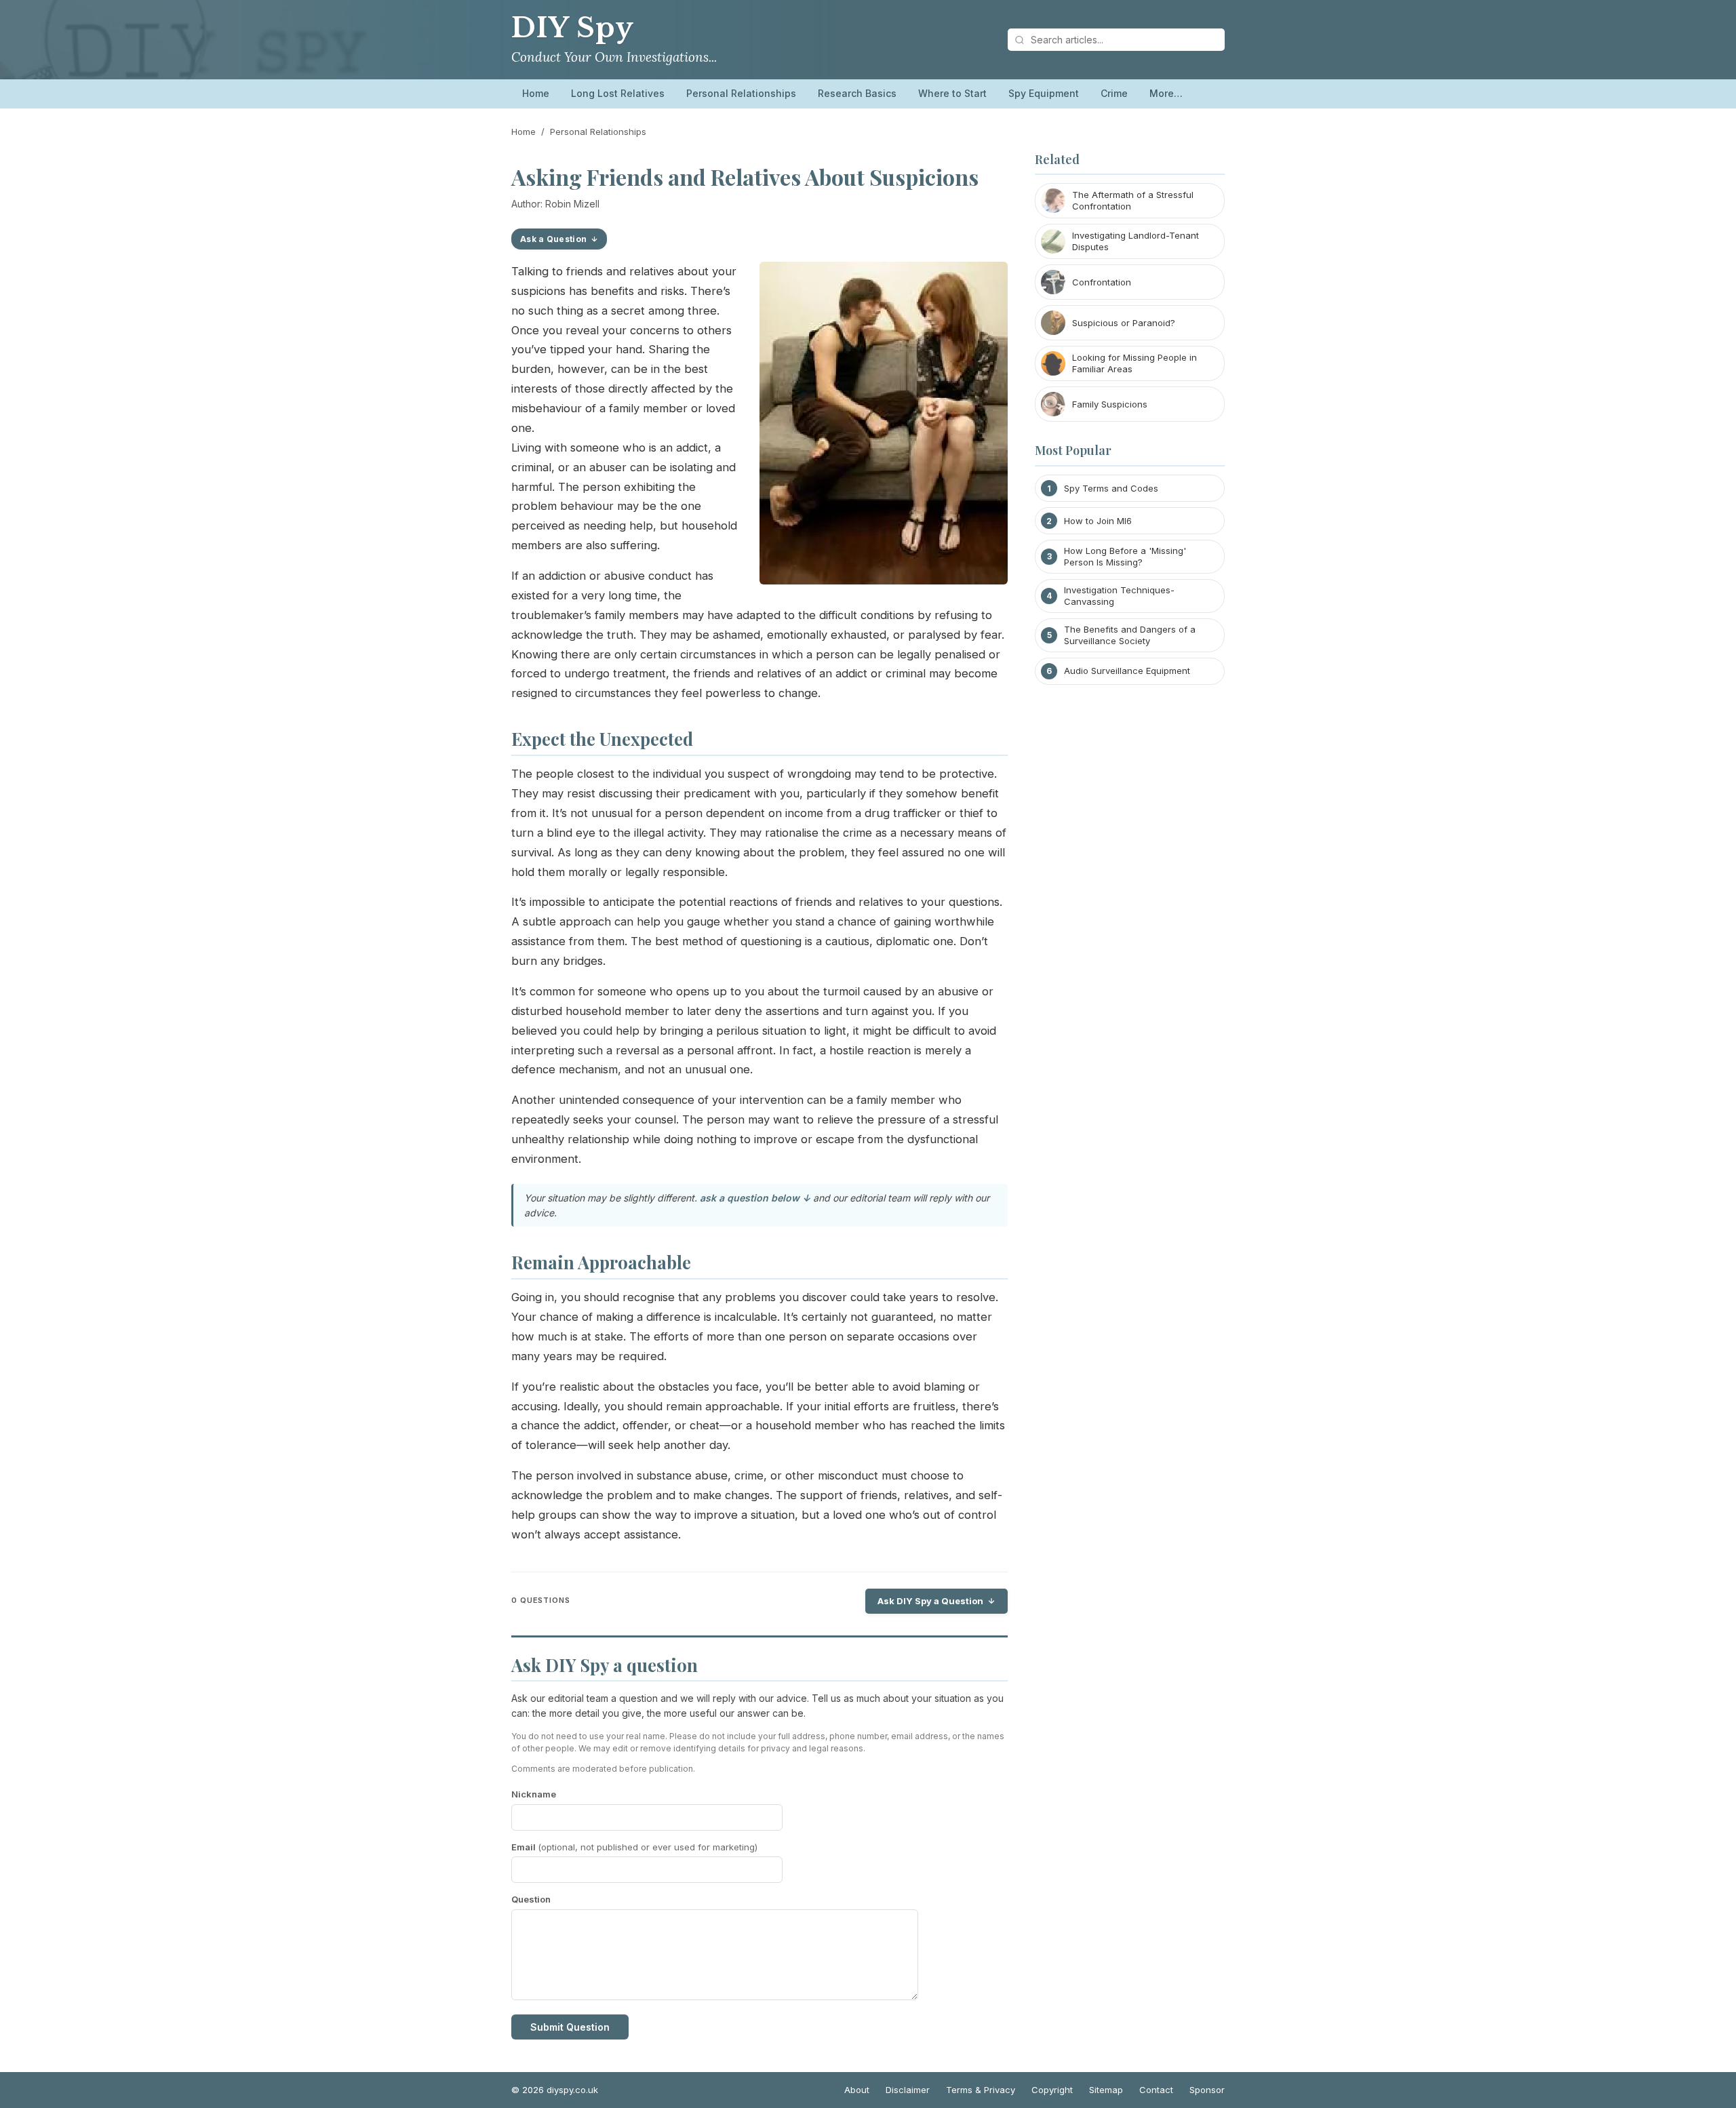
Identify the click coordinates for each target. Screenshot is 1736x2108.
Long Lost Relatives (618, 93)
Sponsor (1207, 2090)
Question (531, 1899)
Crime (1114, 93)
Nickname (534, 1794)
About (857, 2090)
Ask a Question (553, 239)
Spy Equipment (1044, 93)
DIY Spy (572, 28)
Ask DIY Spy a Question (930, 1601)
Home (536, 93)
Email (634, 1847)
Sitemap (1106, 2090)
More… (1166, 93)
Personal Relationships (741, 93)
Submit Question (570, 2027)
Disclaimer (908, 2090)
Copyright (1052, 2090)
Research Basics (857, 93)
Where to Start (952, 93)
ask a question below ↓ (755, 1198)
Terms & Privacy (981, 2090)
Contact (1156, 2090)
